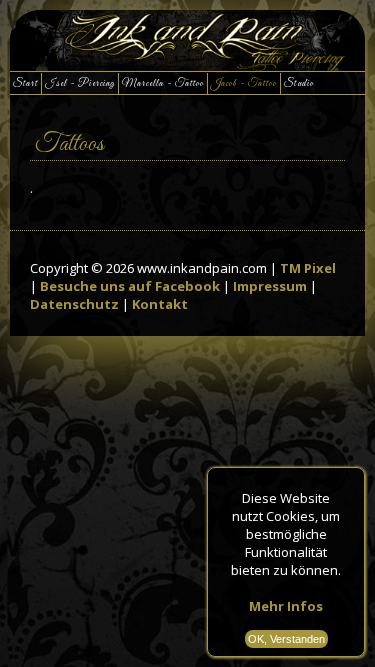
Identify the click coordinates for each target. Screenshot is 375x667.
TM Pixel (308, 268)
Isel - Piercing (80, 83)
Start (25, 83)
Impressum (270, 286)
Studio (299, 83)
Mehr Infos (286, 606)
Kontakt (160, 304)
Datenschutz (74, 304)
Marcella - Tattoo (163, 83)
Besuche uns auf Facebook (130, 286)
